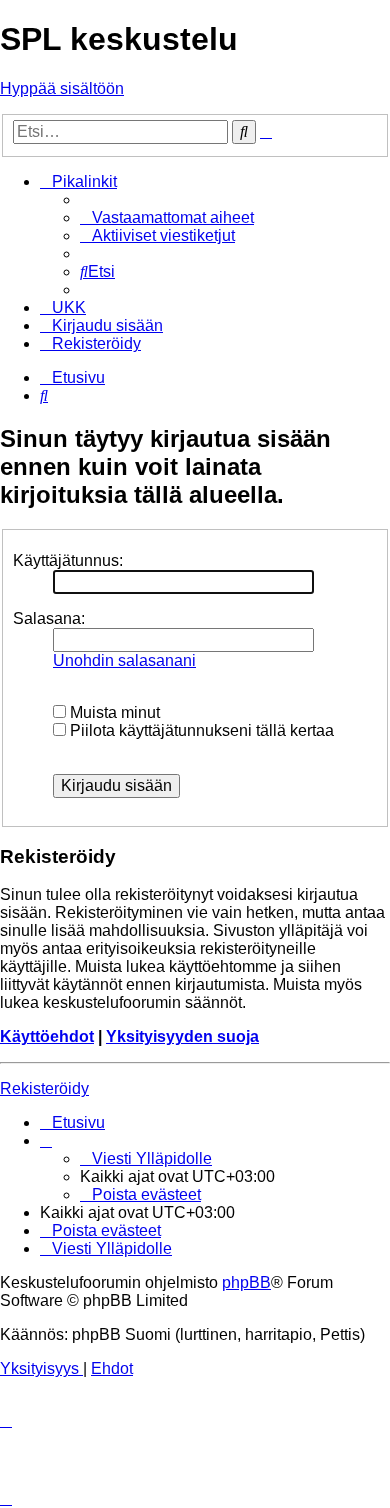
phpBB (246, 1282)
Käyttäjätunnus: (68, 560)
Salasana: (49, 618)
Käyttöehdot (47, 1036)
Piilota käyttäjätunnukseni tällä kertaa (200, 730)
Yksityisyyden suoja (182, 1036)
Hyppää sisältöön (62, 88)
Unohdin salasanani (124, 660)
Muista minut (113, 712)
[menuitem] (167, 217)
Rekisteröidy (44, 1088)
